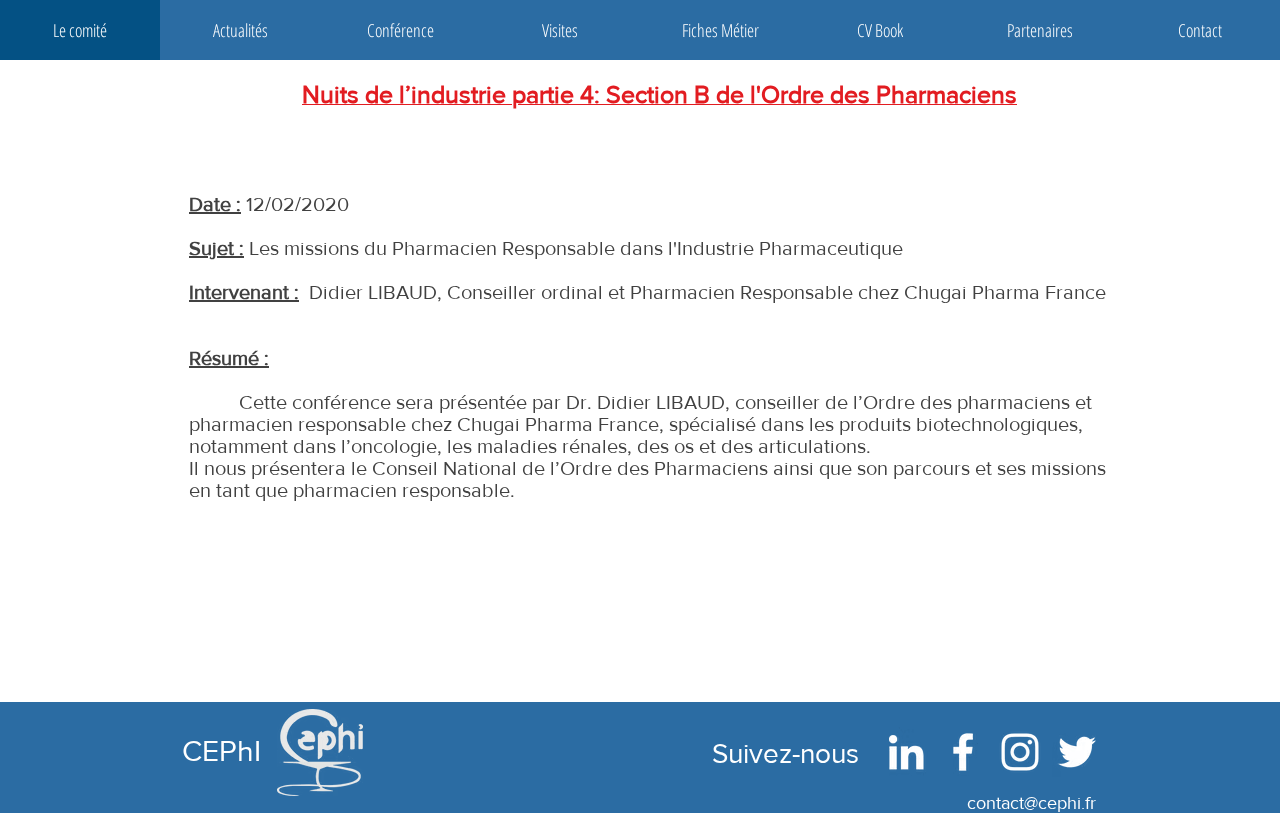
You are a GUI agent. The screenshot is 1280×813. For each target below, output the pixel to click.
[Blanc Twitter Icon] (1077, 752)
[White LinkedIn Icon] (906, 752)
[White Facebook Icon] (963, 752)
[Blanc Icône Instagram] (1020, 752)
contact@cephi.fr (1031, 803)
